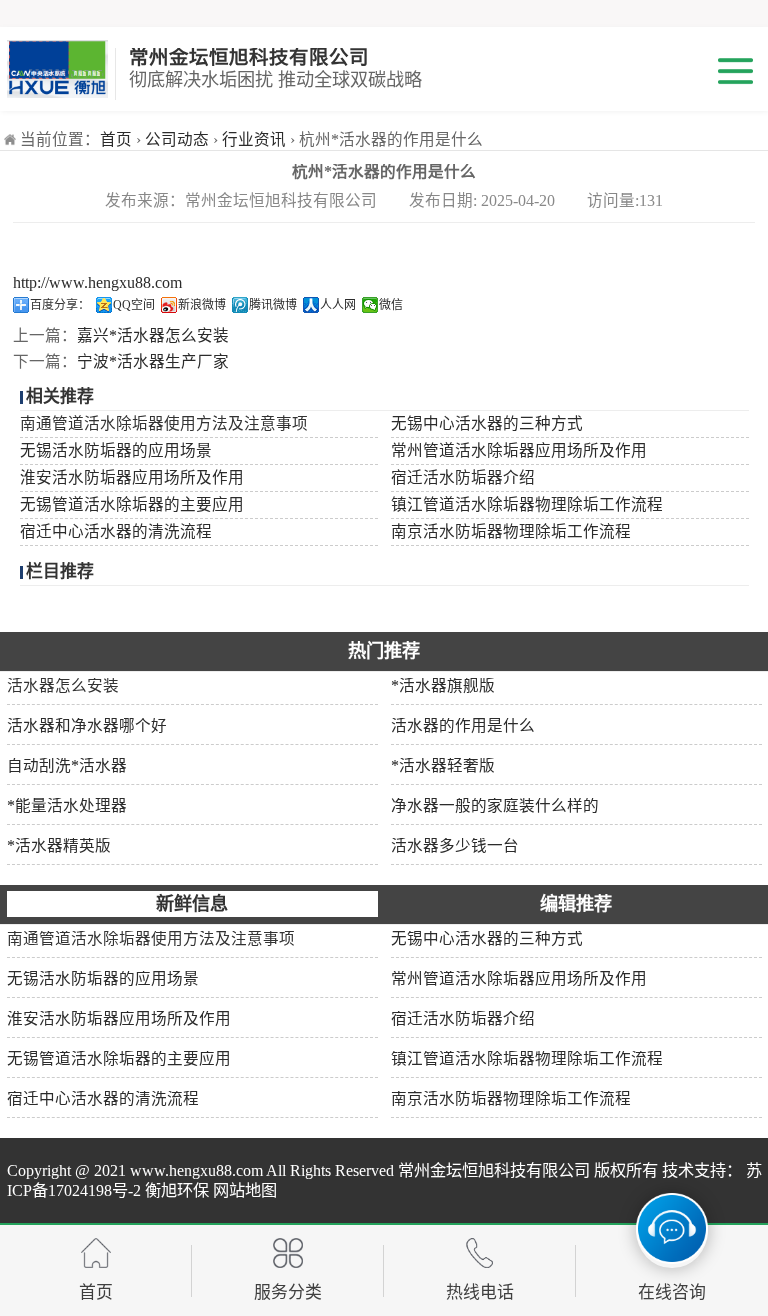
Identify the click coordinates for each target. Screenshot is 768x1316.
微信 (391, 305)
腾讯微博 (273, 305)
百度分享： (60, 305)
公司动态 (177, 139)
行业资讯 (254, 139)
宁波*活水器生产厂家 (153, 361)
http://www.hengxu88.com (97, 282)
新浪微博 (202, 305)
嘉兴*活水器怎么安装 (153, 335)
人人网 (338, 305)
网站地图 (243, 1191)
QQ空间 (134, 305)
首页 (116, 139)
